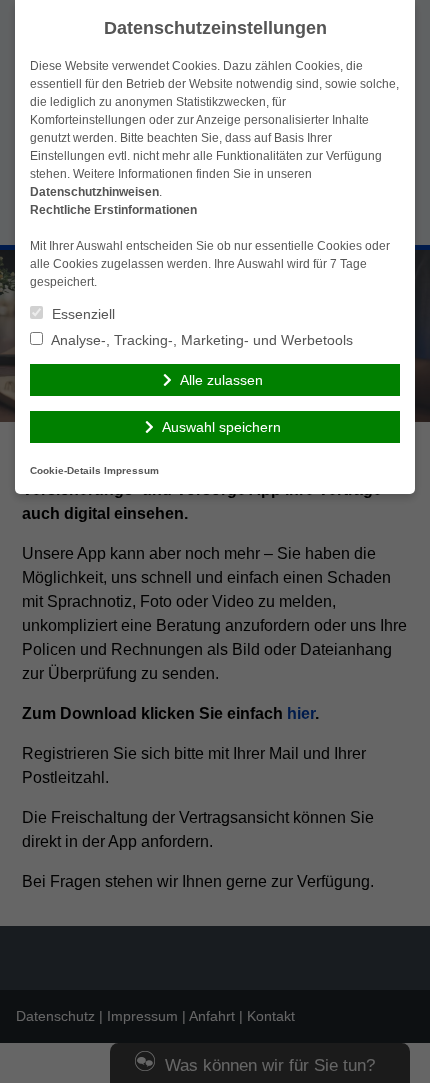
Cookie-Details (65, 470)
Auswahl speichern (221, 427)
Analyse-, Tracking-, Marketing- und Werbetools (200, 340)
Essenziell (81, 314)
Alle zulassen (221, 380)
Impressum (131, 470)
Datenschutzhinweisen (94, 192)
